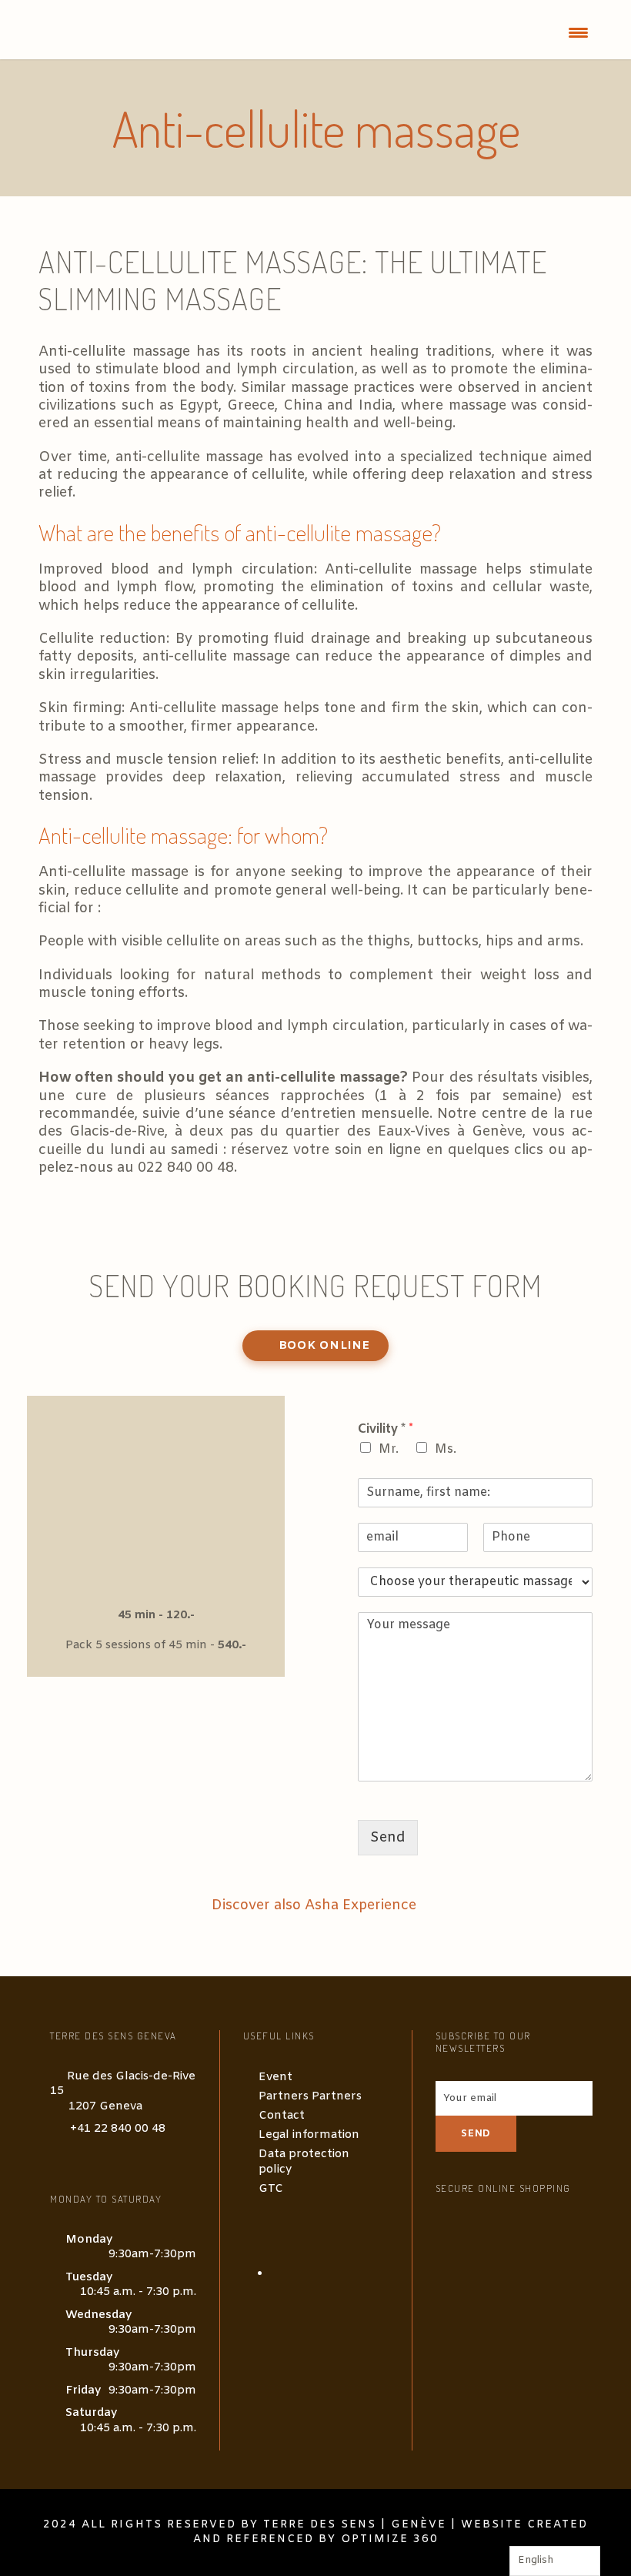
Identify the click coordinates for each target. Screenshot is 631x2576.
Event (275, 2077)
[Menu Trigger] (578, 33)
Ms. (446, 1449)
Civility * (386, 1430)
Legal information (309, 2135)
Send (388, 1838)
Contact (282, 2116)
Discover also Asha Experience (316, 1905)
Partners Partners (310, 2096)
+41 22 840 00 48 (118, 2129)
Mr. (389, 1449)
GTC (271, 2189)
